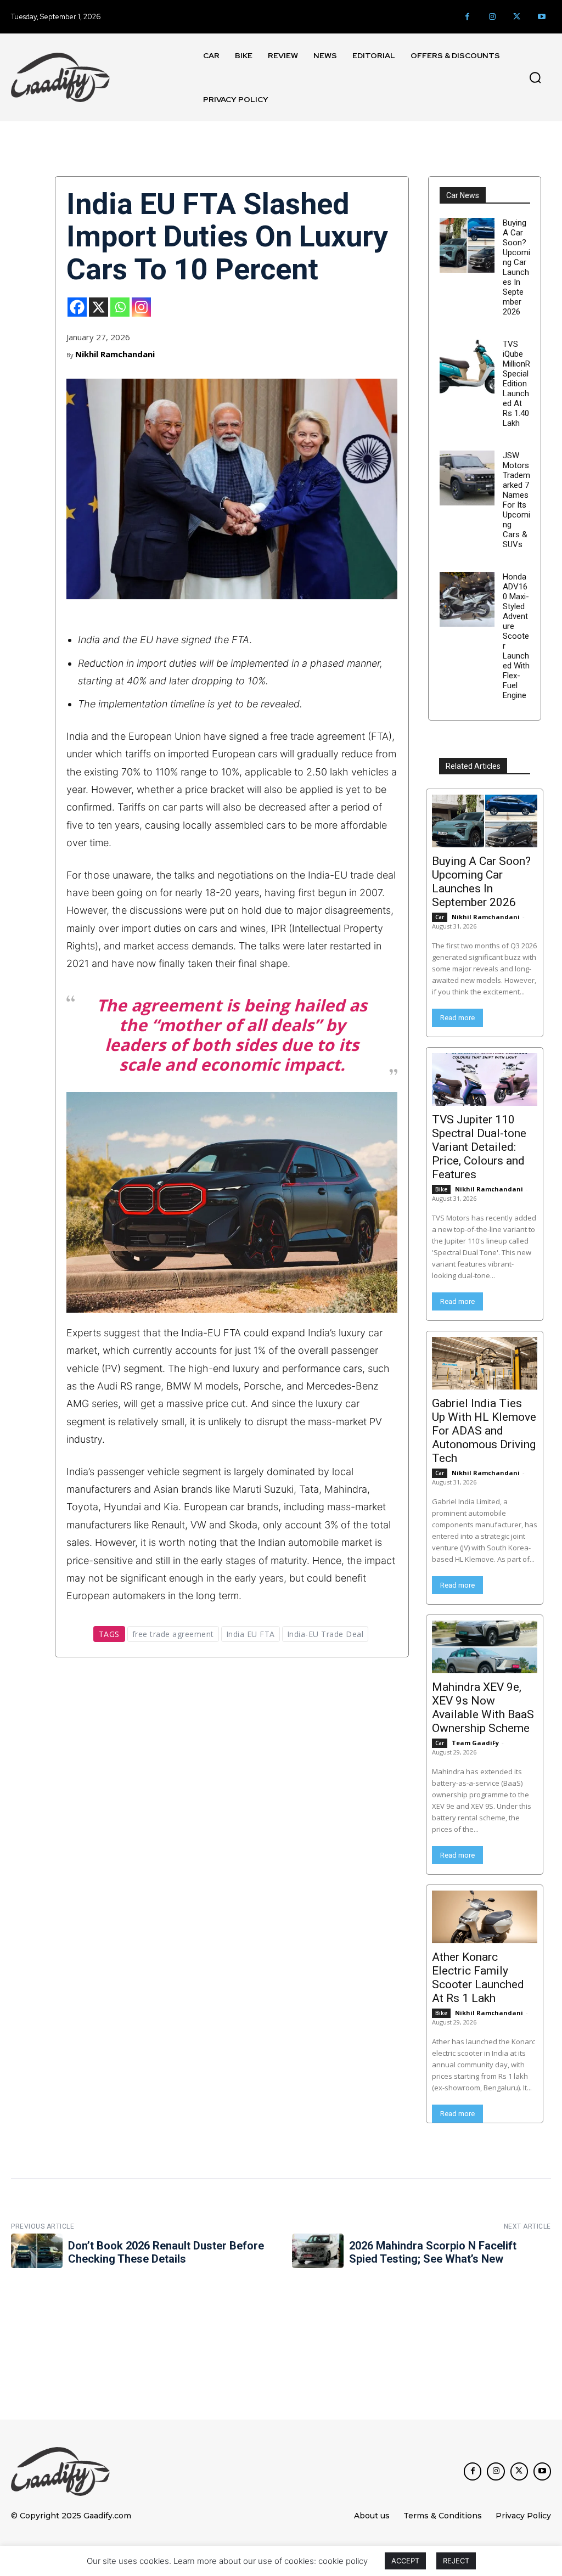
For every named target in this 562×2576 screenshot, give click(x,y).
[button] (535, 77)
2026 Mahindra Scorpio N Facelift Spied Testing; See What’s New (433, 2252)
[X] (99, 307)
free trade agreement (173, 1634)
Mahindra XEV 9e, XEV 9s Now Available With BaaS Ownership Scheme (483, 1708)
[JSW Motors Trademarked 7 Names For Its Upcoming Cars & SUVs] (467, 478)
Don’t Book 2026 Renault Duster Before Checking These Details (166, 2252)
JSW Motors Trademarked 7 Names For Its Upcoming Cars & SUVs (516, 500)
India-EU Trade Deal (325, 1634)
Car (440, 917)
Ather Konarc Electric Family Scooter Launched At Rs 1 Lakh (478, 1978)
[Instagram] (492, 17)
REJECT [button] (456, 2561)
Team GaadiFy (475, 1743)
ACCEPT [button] (405, 2561)
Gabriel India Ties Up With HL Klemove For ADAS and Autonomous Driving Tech (484, 1431)
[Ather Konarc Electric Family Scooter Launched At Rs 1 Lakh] (485, 1917)
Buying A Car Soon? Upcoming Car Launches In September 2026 (516, 267)
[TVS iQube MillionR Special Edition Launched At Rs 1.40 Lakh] (467, 367)
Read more (457, 1018)
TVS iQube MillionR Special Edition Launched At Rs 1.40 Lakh (516, 384)
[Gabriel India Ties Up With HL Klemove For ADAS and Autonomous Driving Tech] (485, 1363)
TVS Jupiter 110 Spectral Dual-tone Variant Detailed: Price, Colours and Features (479, 1147)
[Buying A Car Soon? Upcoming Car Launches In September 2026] (467, 245)
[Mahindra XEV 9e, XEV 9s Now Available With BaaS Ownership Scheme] (485, 1647)
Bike (441, 1189)
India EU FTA (251, 1634)
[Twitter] (517, 17)
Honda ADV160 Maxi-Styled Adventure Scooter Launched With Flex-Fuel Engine (516, 636)
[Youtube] (541, 17)
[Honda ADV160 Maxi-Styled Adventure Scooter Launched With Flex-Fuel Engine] (467, 599)
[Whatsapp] (120, 307)
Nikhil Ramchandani (115, 354)
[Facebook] (467, 17)
